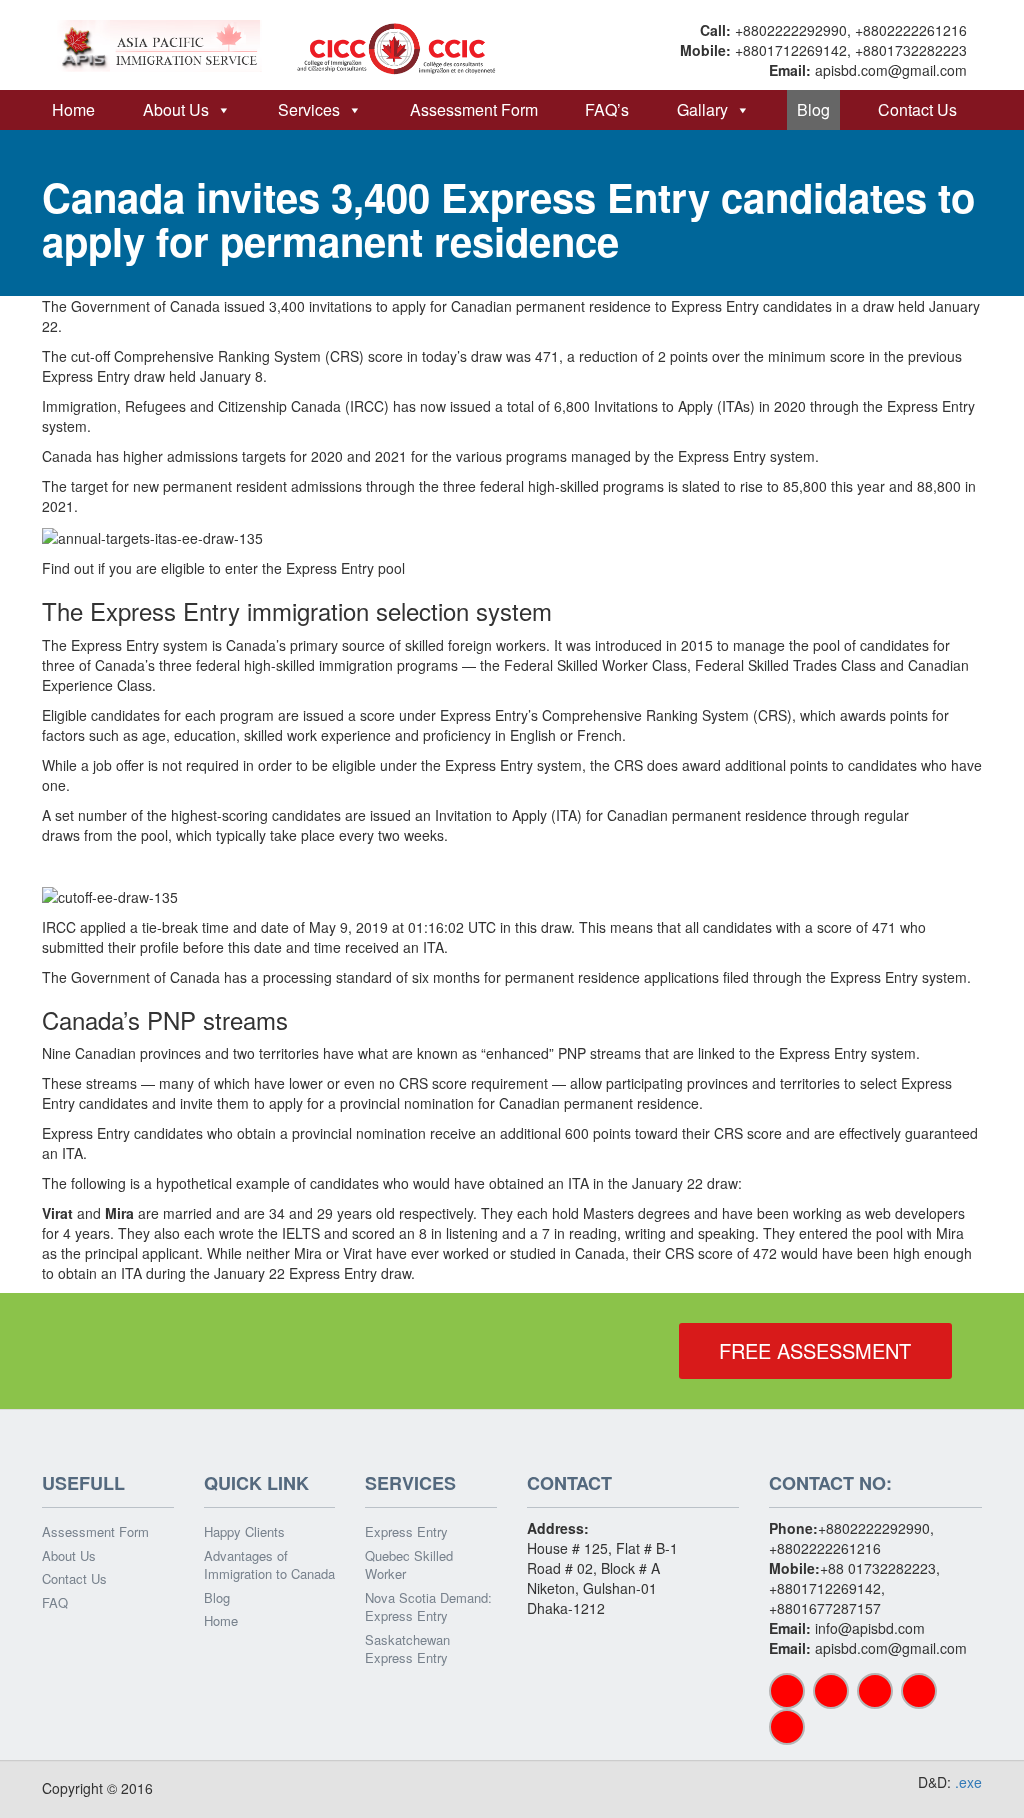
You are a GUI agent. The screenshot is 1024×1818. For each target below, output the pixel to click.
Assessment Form (95, 1532)
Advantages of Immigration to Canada (269, 1565)
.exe (968, 1782)
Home (73, 109)
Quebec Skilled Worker (409, 1565)
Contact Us (917, 109)
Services (309, 109)
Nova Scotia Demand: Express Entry (428, 1607)
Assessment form (474, 109)
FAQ (55, 1603)
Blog (813, 109)
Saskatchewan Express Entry (407, 1649)
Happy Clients (244, 1532)
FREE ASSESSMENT (815, 1350)
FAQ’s (607, 109)
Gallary (702, 109)
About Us (176, 109)
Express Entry (406, 1532)
